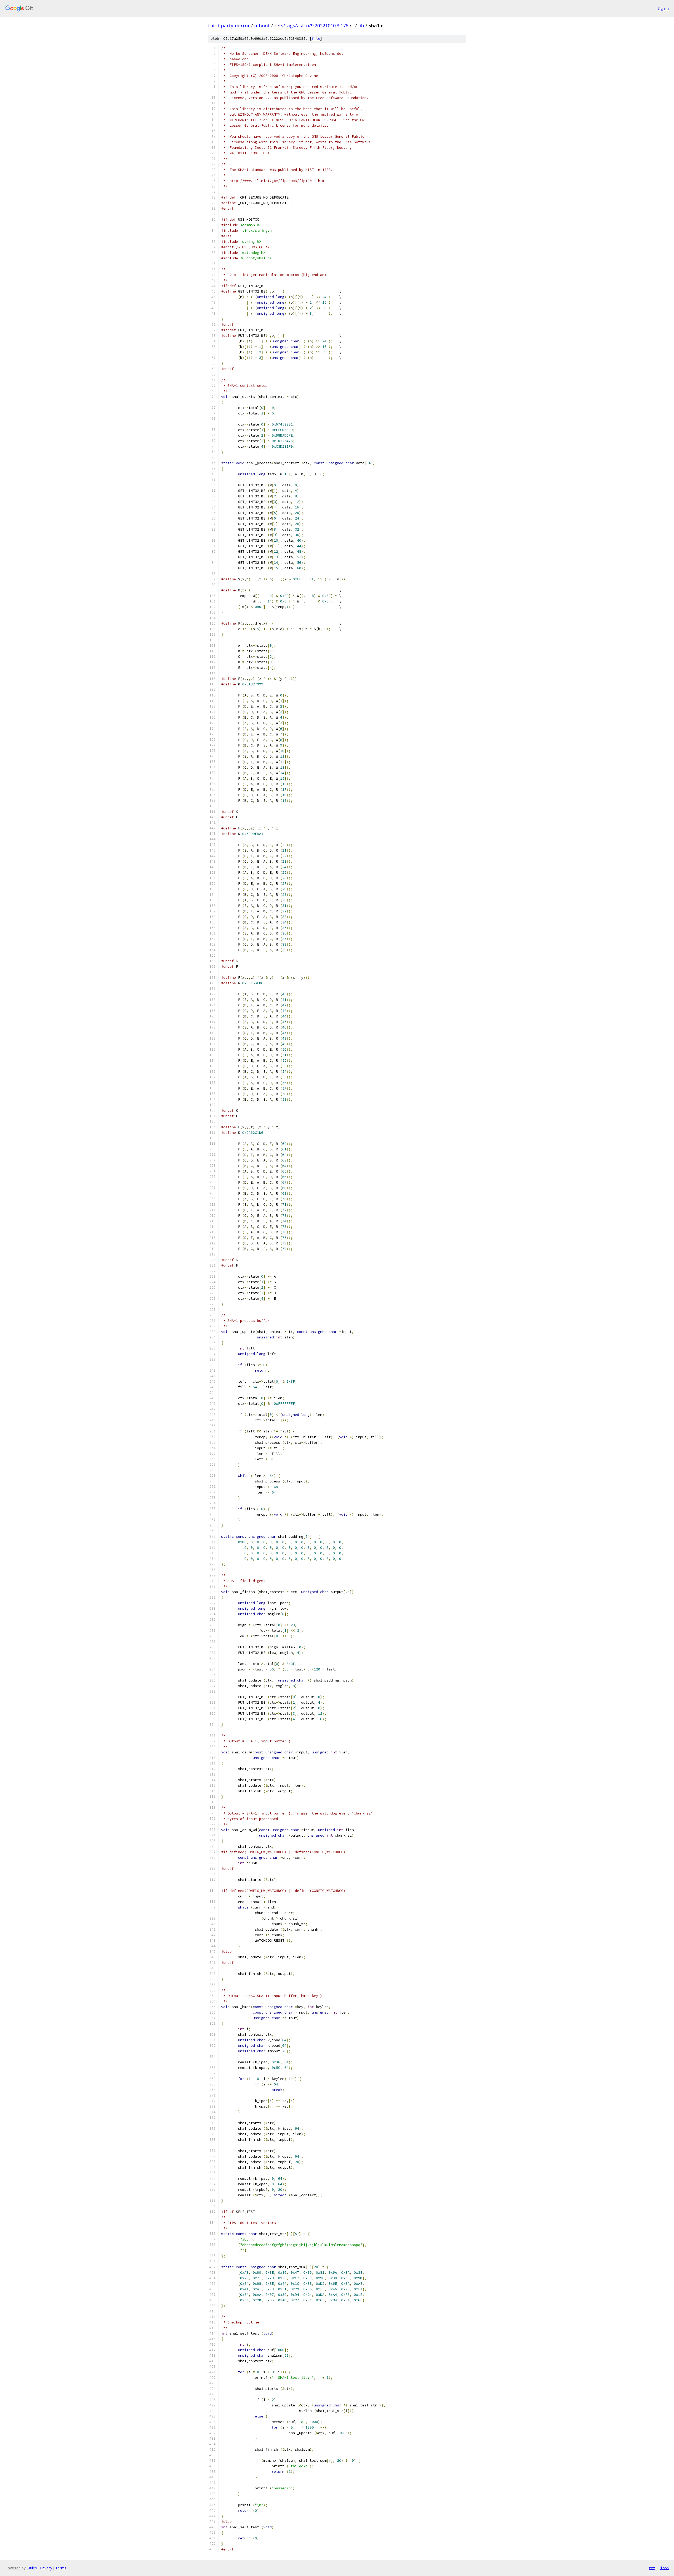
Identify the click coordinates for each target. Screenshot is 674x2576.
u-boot (262, 26)
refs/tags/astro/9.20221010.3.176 (311, 26)
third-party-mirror (229, 26)
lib (361, 26)
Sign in (663, 8)
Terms (61, 2568)
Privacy (46, 2568)
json (665, 2568)
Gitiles (32, 2568)
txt (652, 2568)
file (316, 39)
